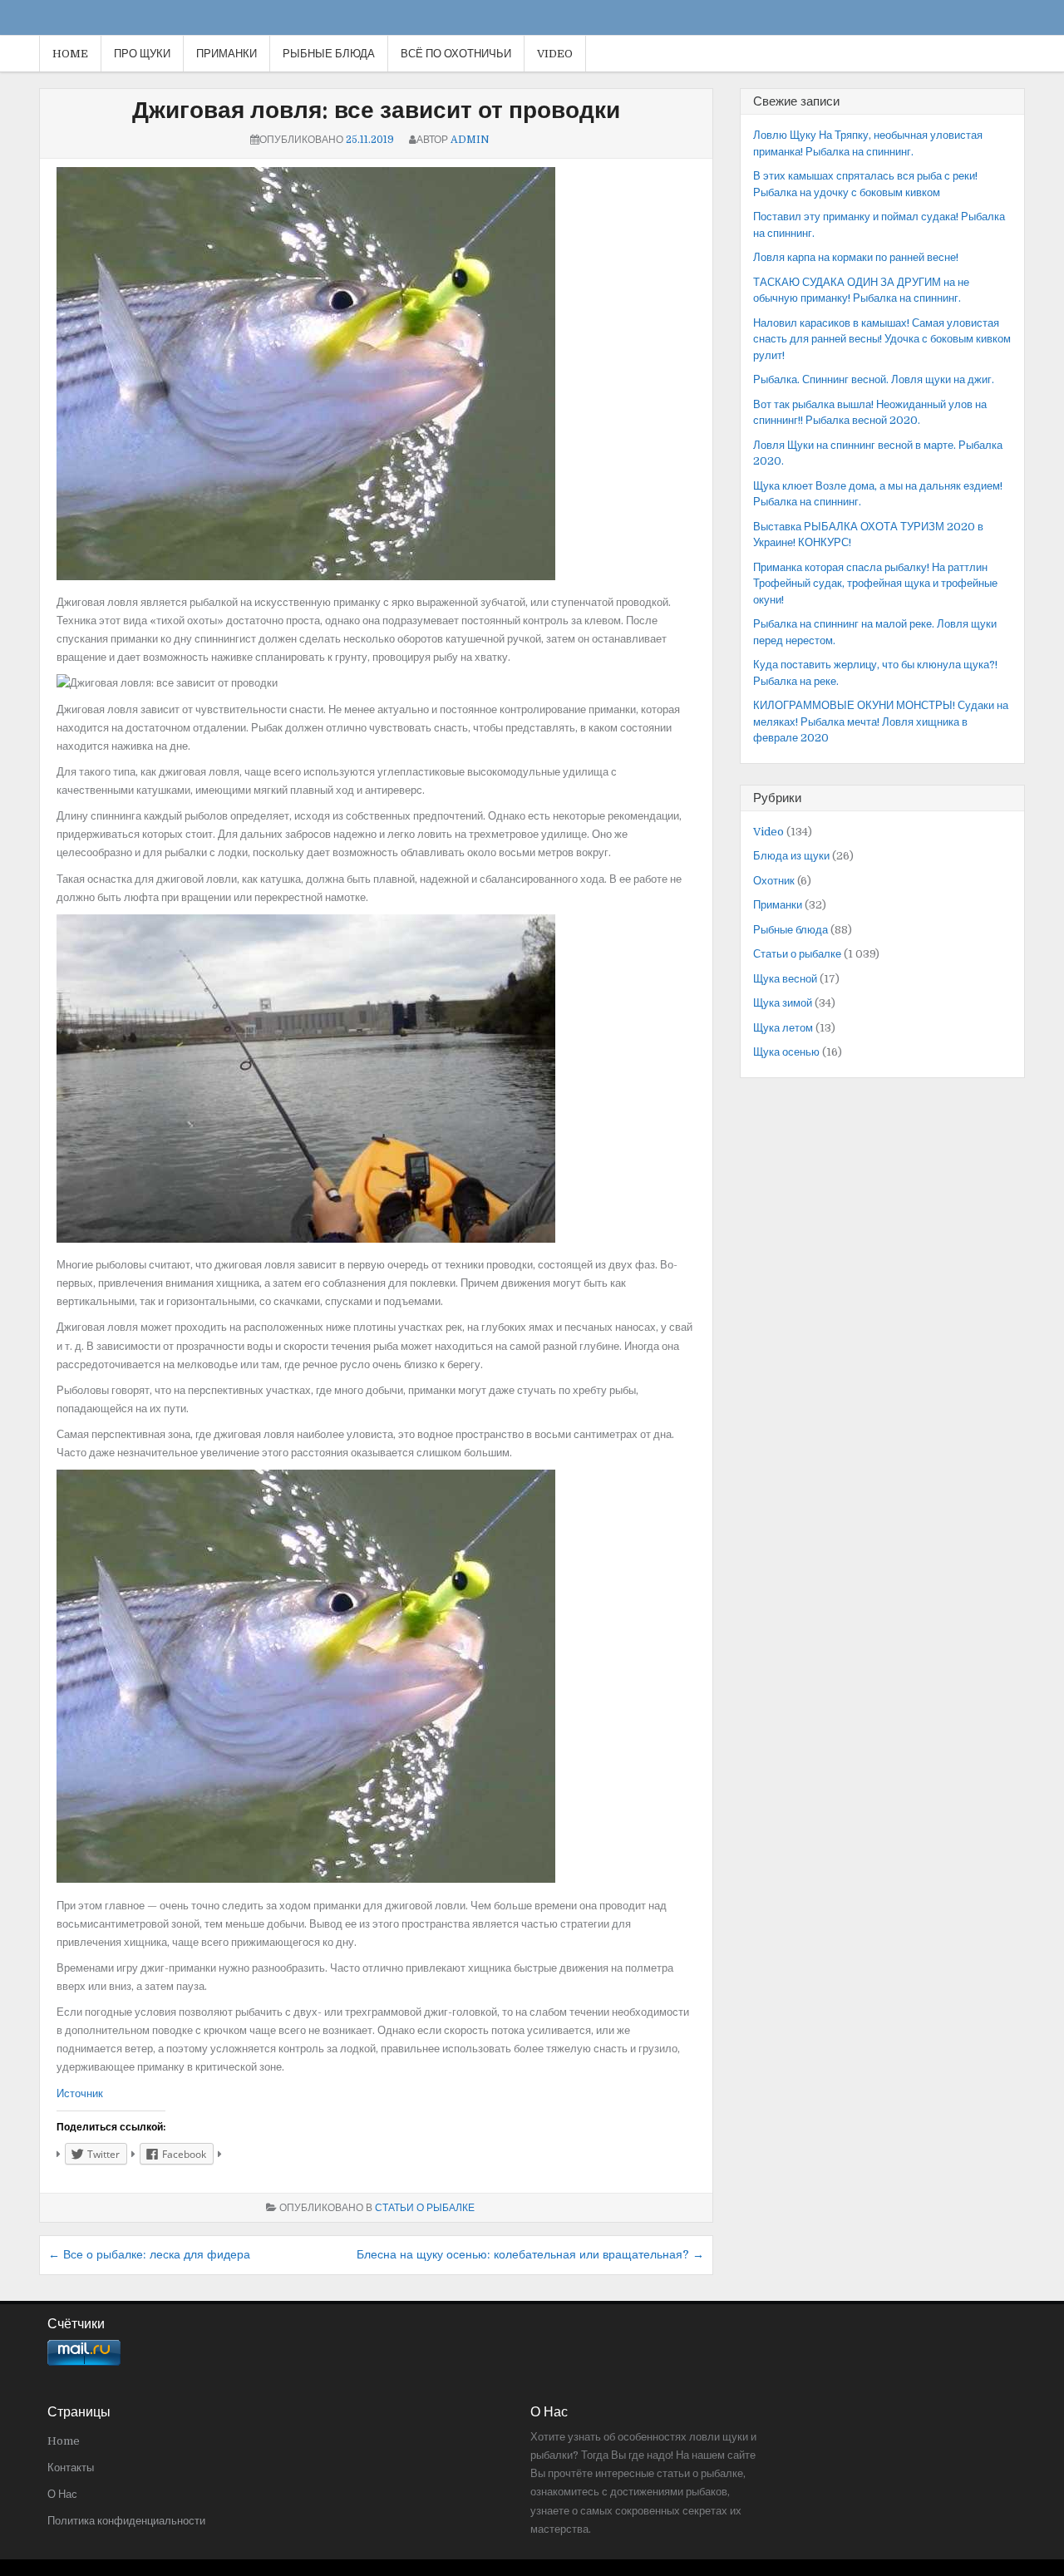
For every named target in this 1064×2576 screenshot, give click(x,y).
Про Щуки (142, 54)
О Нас (62, 2494)
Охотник (774, 881)
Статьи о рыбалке (425, 2208)
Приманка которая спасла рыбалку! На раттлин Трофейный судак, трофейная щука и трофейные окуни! (875, 584)
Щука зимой (783, 1003)
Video (555, 54)
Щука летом (783, 1028)
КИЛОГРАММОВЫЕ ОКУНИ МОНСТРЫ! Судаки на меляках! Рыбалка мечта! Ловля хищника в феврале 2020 (881, 722)
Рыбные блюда (329, 54)
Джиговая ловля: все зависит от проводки (376, 111)
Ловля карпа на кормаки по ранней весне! (856, 257)
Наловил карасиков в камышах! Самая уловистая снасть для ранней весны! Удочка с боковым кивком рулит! (882, 339)
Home (70, 54)
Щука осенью (786, 1052)
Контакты (71, 2468)
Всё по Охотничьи (456, 54)
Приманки (227, 54)
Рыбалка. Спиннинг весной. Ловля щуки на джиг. (874, 379)
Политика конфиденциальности (126, 2521)
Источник (80, 2093)
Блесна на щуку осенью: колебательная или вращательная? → (530, 2254)
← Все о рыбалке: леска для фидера (149, 2254)
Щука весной (785, 979)
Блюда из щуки (791, 856)
